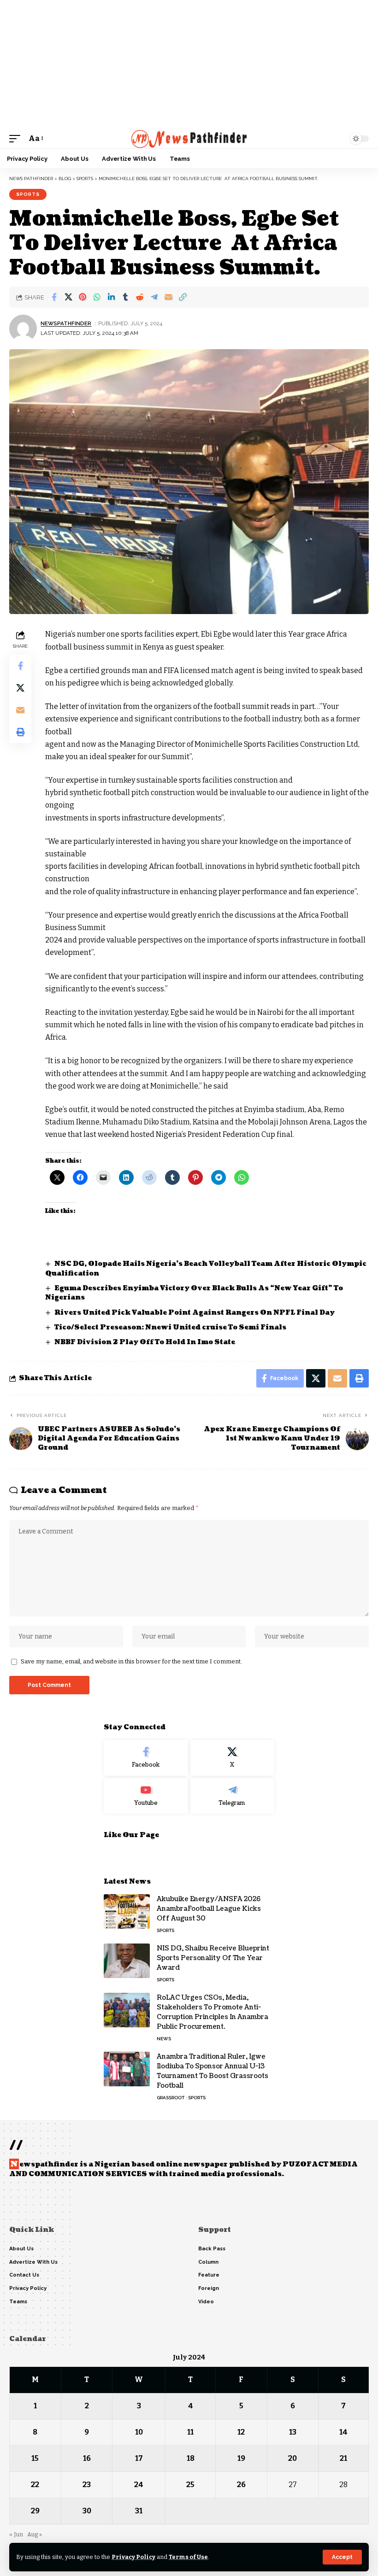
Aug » (35, 2534)
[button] (342, 2557)
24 (139, 2485)
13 (293, 2432)
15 (35, 2458)
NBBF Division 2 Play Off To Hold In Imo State (145, 1342)
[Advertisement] (189, 64)
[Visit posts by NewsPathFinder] (23, 328)
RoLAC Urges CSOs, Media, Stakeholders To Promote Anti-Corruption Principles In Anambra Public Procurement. (213, 2012)
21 (343, 2458)
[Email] (168, 297)
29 (35, 2511)
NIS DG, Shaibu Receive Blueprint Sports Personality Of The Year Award (213, 1958)
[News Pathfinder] (189, 139)
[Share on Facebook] (54, 297)
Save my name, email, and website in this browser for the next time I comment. (131, 1661)
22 (35, 2485)
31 (139, 2511)
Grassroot (171, 2098)
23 (87, 2485)
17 (139, 2458)
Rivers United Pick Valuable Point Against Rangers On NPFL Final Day (195, 1313)
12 (241, 2432)
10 (139, 2432)
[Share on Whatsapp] (97, 297)
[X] (233, 1758)
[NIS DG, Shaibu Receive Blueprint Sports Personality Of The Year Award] (127, 1961)
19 (241, 2458)
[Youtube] (146, 1796)
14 (343, 2432)
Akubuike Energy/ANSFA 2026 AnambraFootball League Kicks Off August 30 (209, 1909)
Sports (28, 194)
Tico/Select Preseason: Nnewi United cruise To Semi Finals (170, 1327)
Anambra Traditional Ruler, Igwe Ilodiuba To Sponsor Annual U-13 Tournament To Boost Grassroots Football (213, 2071)
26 (241, 2485)
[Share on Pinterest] (83, 297)
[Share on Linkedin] (111, 297)
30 (87, 2511)
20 (292, 2458)
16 (87, 2458)
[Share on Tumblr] (125, 297)
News (164, 2039)
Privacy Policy (133, 2557)
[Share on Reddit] (140, 297)
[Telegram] (233, 1796)
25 (190, 2485)
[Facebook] (146, 1758)
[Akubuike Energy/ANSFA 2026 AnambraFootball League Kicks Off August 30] (127, 1912)
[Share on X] (68, 297)
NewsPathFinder (66, 323)
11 (190, 2432)
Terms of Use (188, 2557)
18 (191, 2458)
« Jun (16, 2534)
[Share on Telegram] (154, 297)
